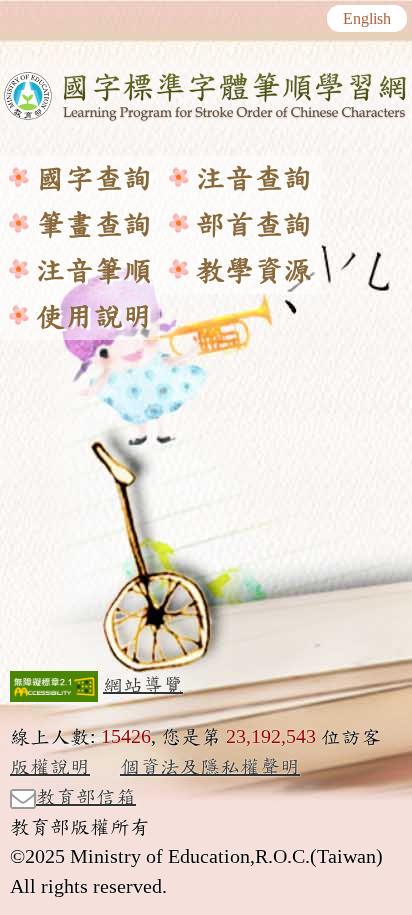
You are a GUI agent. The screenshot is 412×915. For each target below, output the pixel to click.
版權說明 (50, 767)
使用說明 (94, 317)
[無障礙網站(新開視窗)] (54, 686)
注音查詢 (254, 179)
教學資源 (254, 271)
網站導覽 (143, 685)
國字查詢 (94, 179)
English (367, 19)
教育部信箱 (86, 797)
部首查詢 (254, 225)
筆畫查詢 (94, 225)
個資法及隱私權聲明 (210, 767)
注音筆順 (94, 271)
